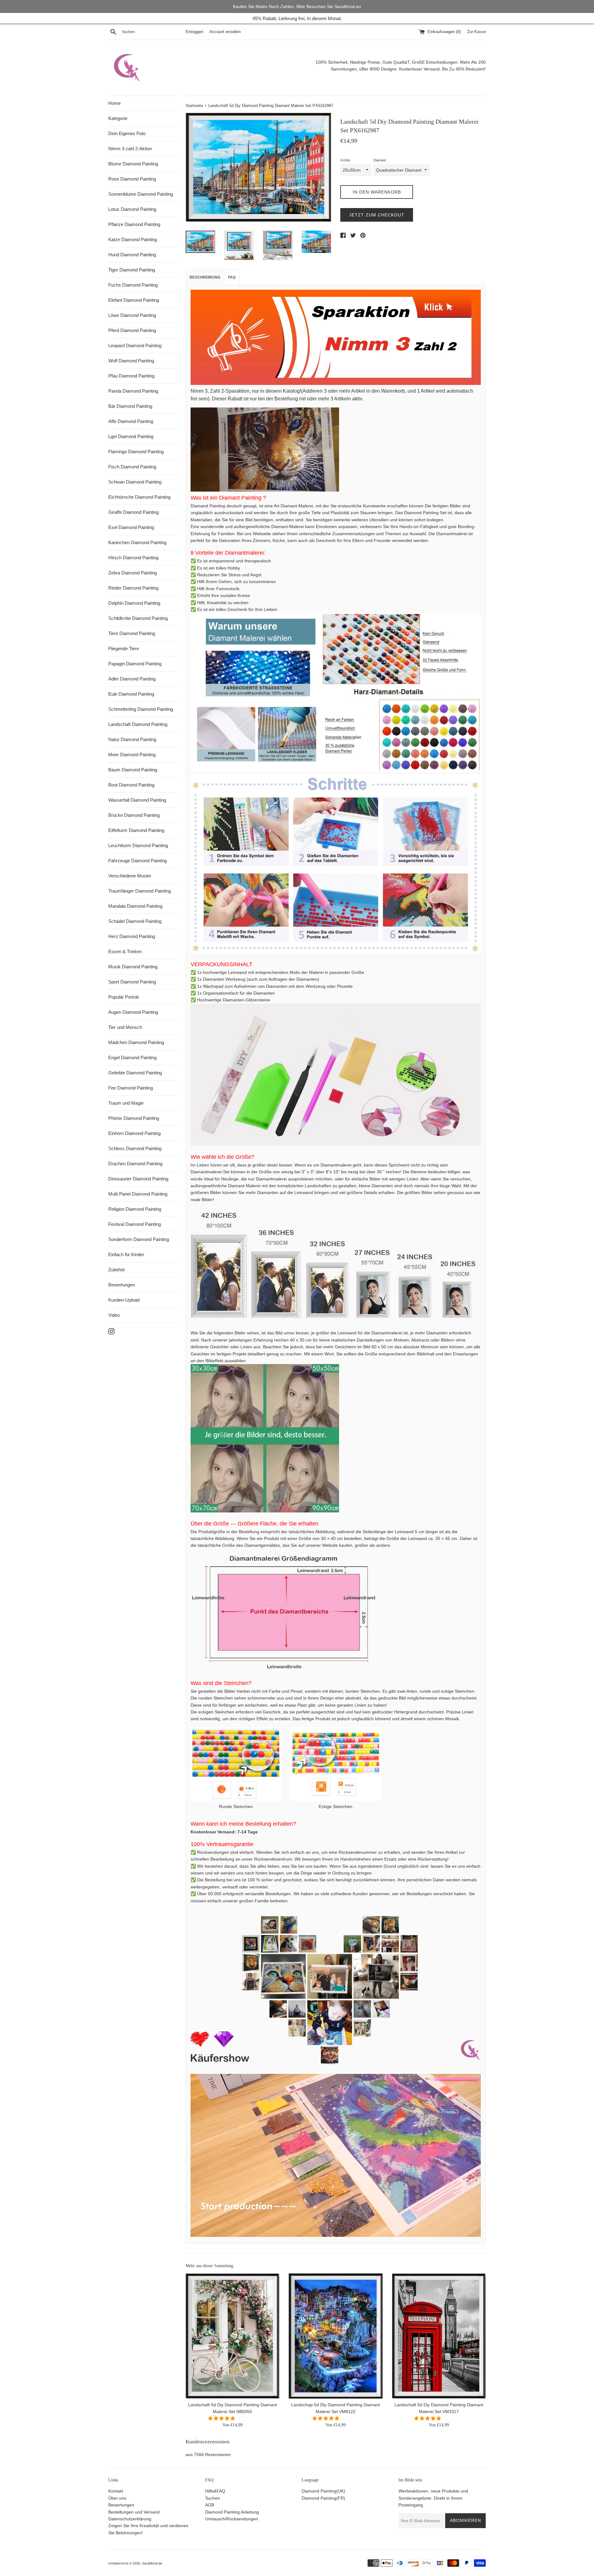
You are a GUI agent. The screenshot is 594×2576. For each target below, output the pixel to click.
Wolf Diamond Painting (131, 361)
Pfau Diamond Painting (131, 376)
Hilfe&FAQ (215, 2491)
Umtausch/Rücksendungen (232, 2519)
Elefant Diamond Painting (134, 300)
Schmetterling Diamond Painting (141, 709)
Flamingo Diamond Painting (136, 452)
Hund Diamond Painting (132, 255)
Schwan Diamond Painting (135, 482)
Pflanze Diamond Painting (134, 224)
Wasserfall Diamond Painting (137, 800)
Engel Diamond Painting (132, 1058)
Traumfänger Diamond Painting (140, 891)
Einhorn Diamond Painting (134, 1133)
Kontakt (116, 2491)
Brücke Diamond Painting (134, 815)
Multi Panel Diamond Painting (138, 1194)
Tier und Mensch (125, 1027)
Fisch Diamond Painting (132, 467)
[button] (222, 2418)
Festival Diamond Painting (135, 1224)
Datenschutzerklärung (130, 2519)
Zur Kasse (476, 32)
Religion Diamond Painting (135, 1209)
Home (114, 103)
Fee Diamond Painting (131, 1088)
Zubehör (117, 1270)
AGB (210, 2505)
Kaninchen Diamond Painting (137, 542)
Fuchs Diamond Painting (133, 285)
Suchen (213, 2498)
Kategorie (118, 118)
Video (114, 1315)
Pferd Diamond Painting (132, 330)
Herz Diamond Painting (132, 936)
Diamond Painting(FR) (323, 2498)
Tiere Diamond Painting (132, 633)
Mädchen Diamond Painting (136, 1042)
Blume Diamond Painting (133, 164)
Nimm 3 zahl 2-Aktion (130, 149)
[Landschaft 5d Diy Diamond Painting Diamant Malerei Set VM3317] (439, 2336)
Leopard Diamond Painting (135, 345)
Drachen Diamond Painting (135, 1164)
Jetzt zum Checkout (377, 215)
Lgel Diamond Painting (131, 436)
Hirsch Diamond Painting (133, 558)
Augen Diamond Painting (133, 1012)
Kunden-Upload (124, 1300)
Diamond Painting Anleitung (232, 2512)
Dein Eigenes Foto (127, 133)
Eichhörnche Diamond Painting (139, 497)
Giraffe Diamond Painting (133, 512)
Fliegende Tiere (124, 648)
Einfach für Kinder (126, 1254)
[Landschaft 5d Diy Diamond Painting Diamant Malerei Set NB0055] (232, 2336)
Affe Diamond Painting (131, 421)
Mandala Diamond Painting (135, 906)
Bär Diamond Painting (130, 406)
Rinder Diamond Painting (133, 588)
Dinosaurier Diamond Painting (138, 1179)
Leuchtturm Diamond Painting (138, 845)
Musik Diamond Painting (133, 967)
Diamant (380, 160)
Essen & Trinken (125, 951)
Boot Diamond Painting (131, 785)
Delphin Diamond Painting (134, 603)
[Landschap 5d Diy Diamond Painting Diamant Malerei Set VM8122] (336, 2336)
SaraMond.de (152, 2563)
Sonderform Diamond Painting (139, 1239)
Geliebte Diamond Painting (135, 1073)
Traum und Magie (126, 1103)
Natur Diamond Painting (132, 739)
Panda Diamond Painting (133, 391)
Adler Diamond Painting (132, 679)
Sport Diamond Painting (132, 982)
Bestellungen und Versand (134, 2512)
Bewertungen (122, 1285)
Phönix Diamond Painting (134, 1118)
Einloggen (194, 32)
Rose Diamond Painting (132, 179)
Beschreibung (205, 277)
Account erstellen (225, 32)
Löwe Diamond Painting (132, 315)
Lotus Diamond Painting (132, 209)
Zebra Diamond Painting (133, 573)
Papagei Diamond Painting (135, 664)
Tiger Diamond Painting (132, 270)
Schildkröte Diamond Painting (138, 618)
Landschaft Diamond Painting (138, 724)
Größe (345, 160)
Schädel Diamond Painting (135, 921)
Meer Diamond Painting (132, 755)
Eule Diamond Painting (131, 694)
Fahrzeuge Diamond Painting (138, 861)
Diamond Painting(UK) (323, 2491)
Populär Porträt (123, 997)
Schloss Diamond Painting (135, 1148)
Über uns (117, 2498)
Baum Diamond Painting (133, 770)
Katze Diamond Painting (133, 239)
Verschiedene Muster (130, 876)
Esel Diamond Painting (131, 527)
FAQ (232, 277)
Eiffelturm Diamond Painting (136, 830)
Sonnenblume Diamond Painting (141, 194)
